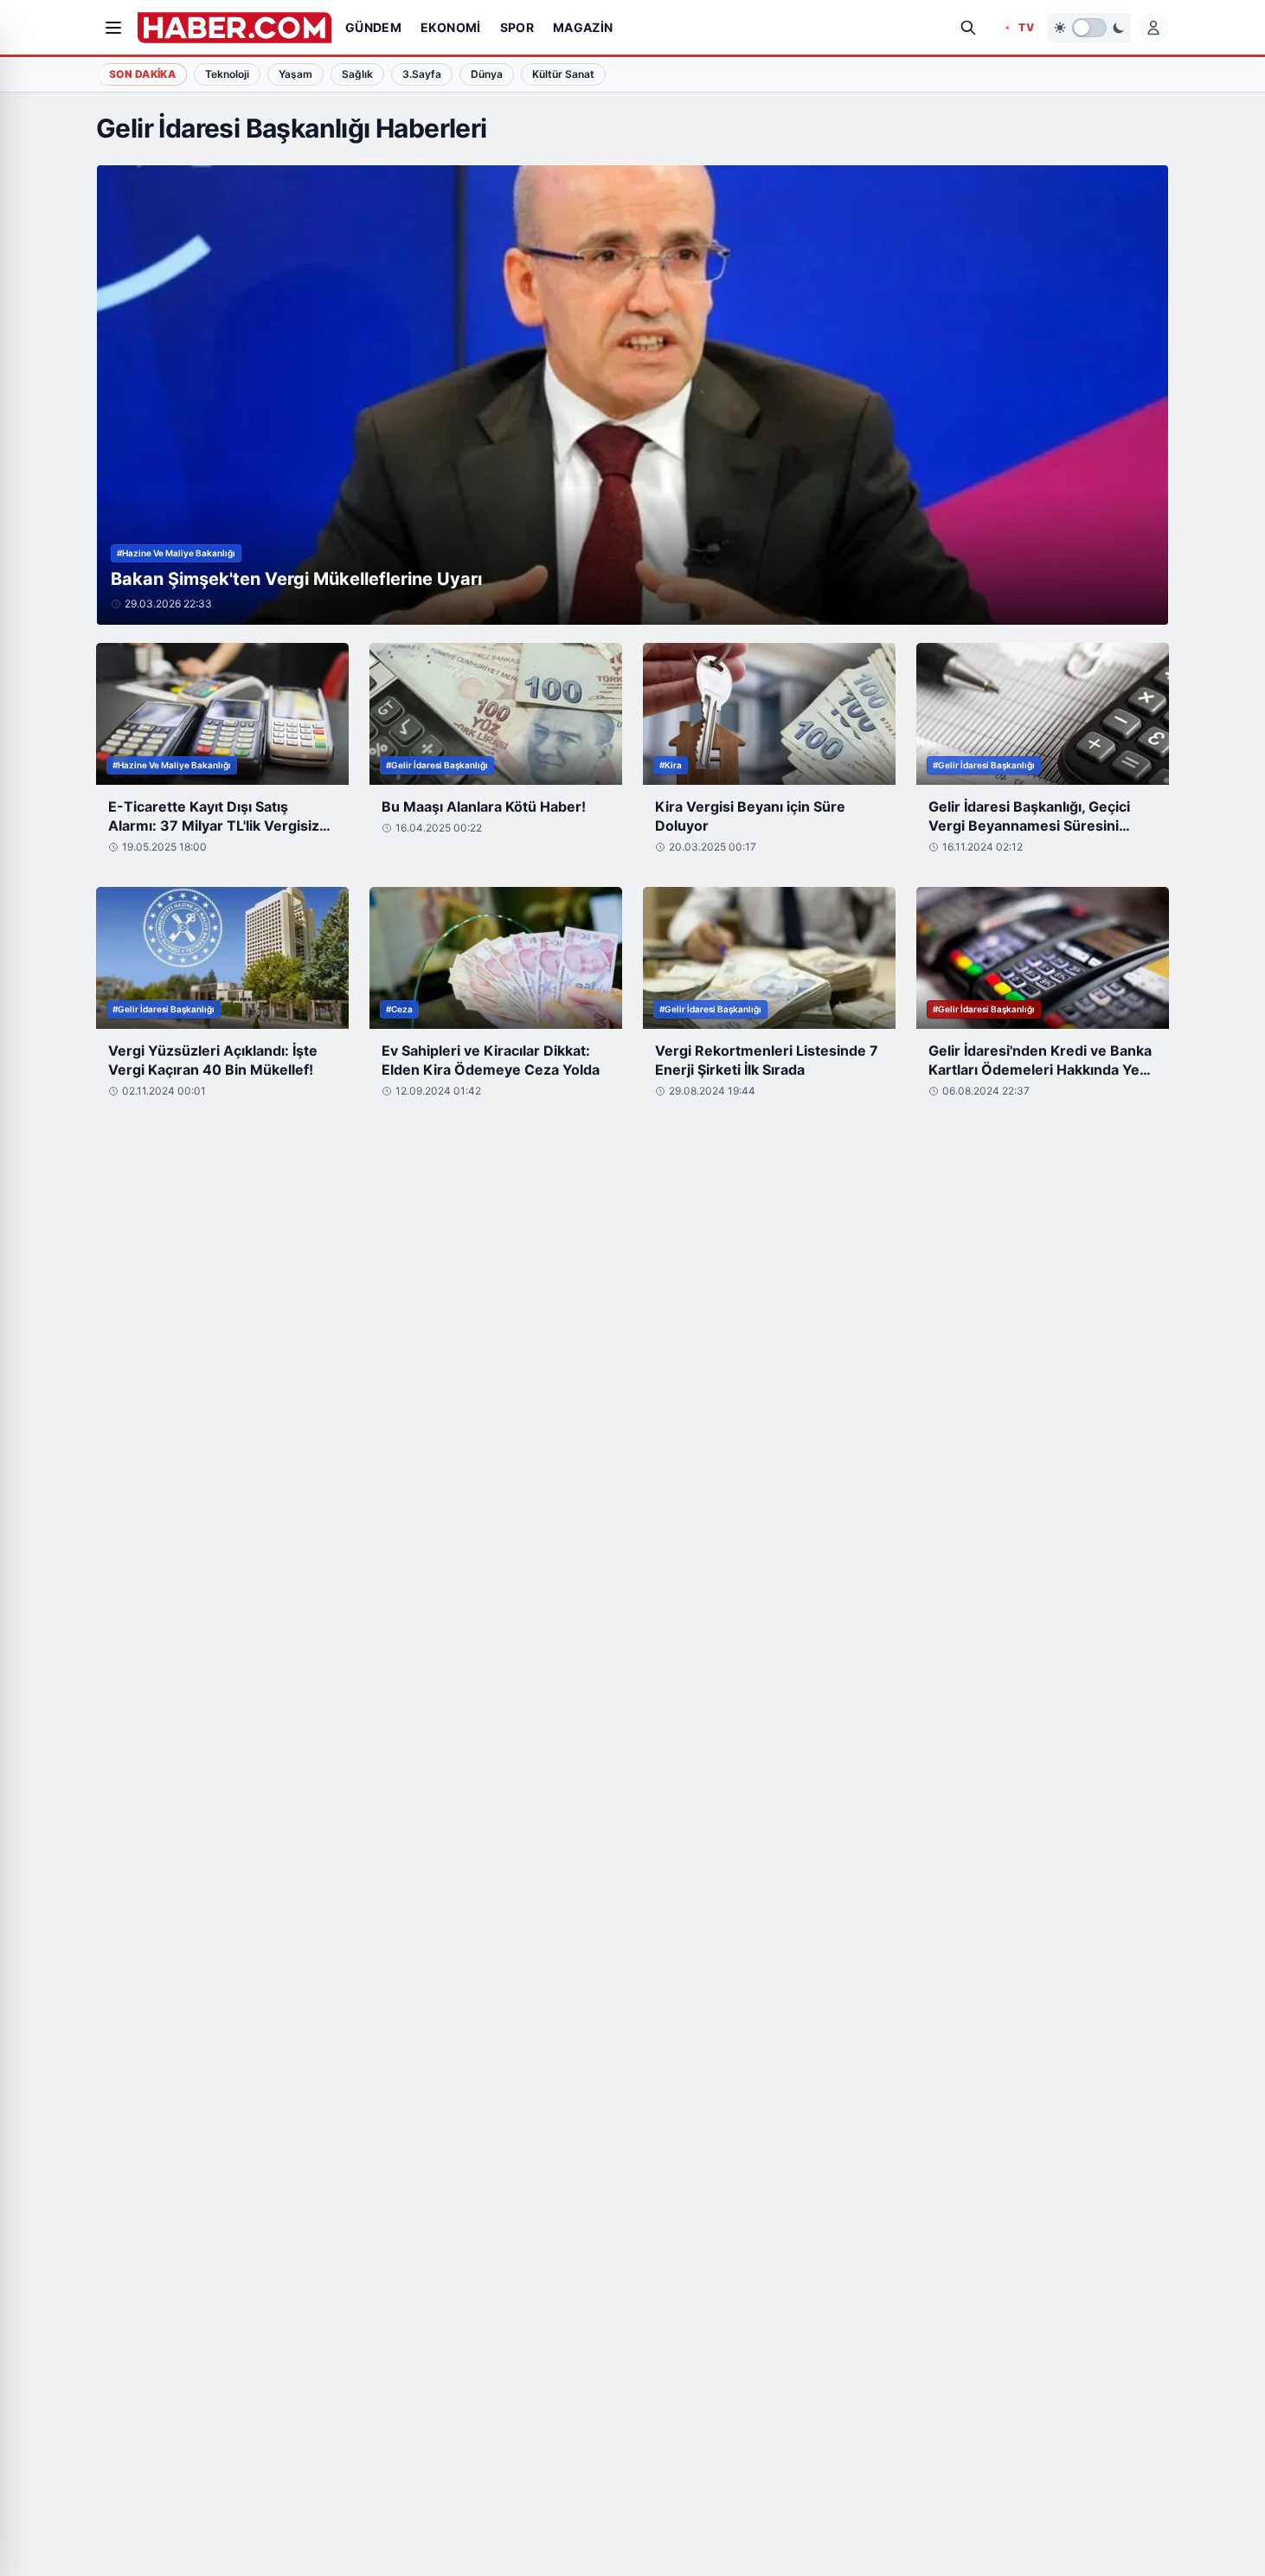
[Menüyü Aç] (113, 28)
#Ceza (399, 1009)
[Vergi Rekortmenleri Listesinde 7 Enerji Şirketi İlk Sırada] (769, 958)
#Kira (671, 765)
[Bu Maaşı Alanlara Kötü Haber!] (496, 714)
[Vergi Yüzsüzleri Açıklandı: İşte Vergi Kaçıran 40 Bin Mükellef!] (222, 958)
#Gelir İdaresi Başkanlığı (437, 765)
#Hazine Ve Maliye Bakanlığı (176, 553)
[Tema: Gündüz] (1089, 28)
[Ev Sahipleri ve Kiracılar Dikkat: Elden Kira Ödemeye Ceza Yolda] (496, 958)
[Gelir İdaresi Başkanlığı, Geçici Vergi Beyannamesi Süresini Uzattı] (1043, 714)
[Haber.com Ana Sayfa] (234, 28)
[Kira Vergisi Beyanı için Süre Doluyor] (769, 714)
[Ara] (968, 28)
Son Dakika (142, 74)
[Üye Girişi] (1153, 28)
